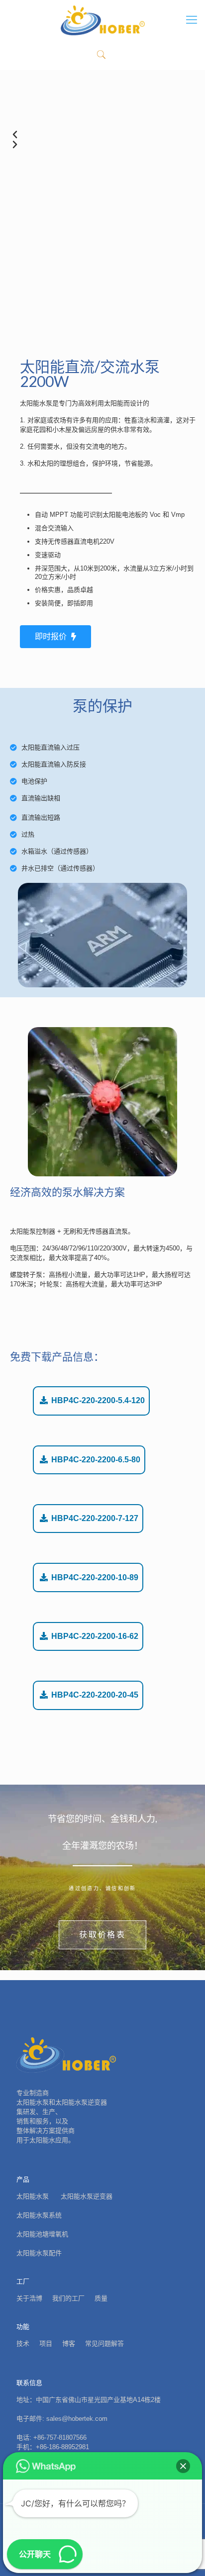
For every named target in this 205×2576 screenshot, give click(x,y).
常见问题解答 (104, 2343)
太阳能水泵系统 (39, 2215)
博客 (69, 2343)
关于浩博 (29, 2298)
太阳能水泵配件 (39, 2253)
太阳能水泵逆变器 (87, 2196)
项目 (46, 2343)
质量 (101, 2298)
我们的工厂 (68, 2298)
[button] (183, 2466)
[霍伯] (102, 20)
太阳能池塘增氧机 (42, 2234)
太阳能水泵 (34, 2196)
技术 (23, 2343)
